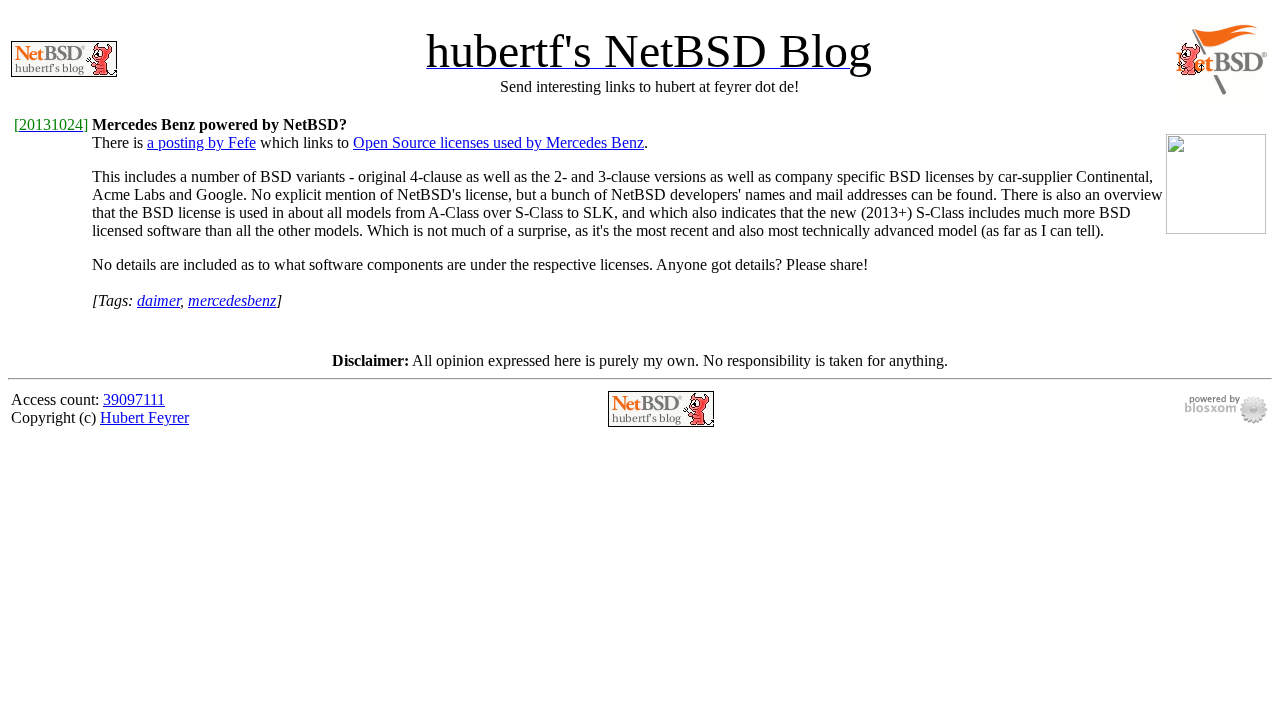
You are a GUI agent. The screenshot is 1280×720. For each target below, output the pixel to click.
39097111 (134, 399)
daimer (158, 300)
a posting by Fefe (201, 142)
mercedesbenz (232, 300)
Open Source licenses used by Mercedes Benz (498, 142)
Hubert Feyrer (144, 417)
